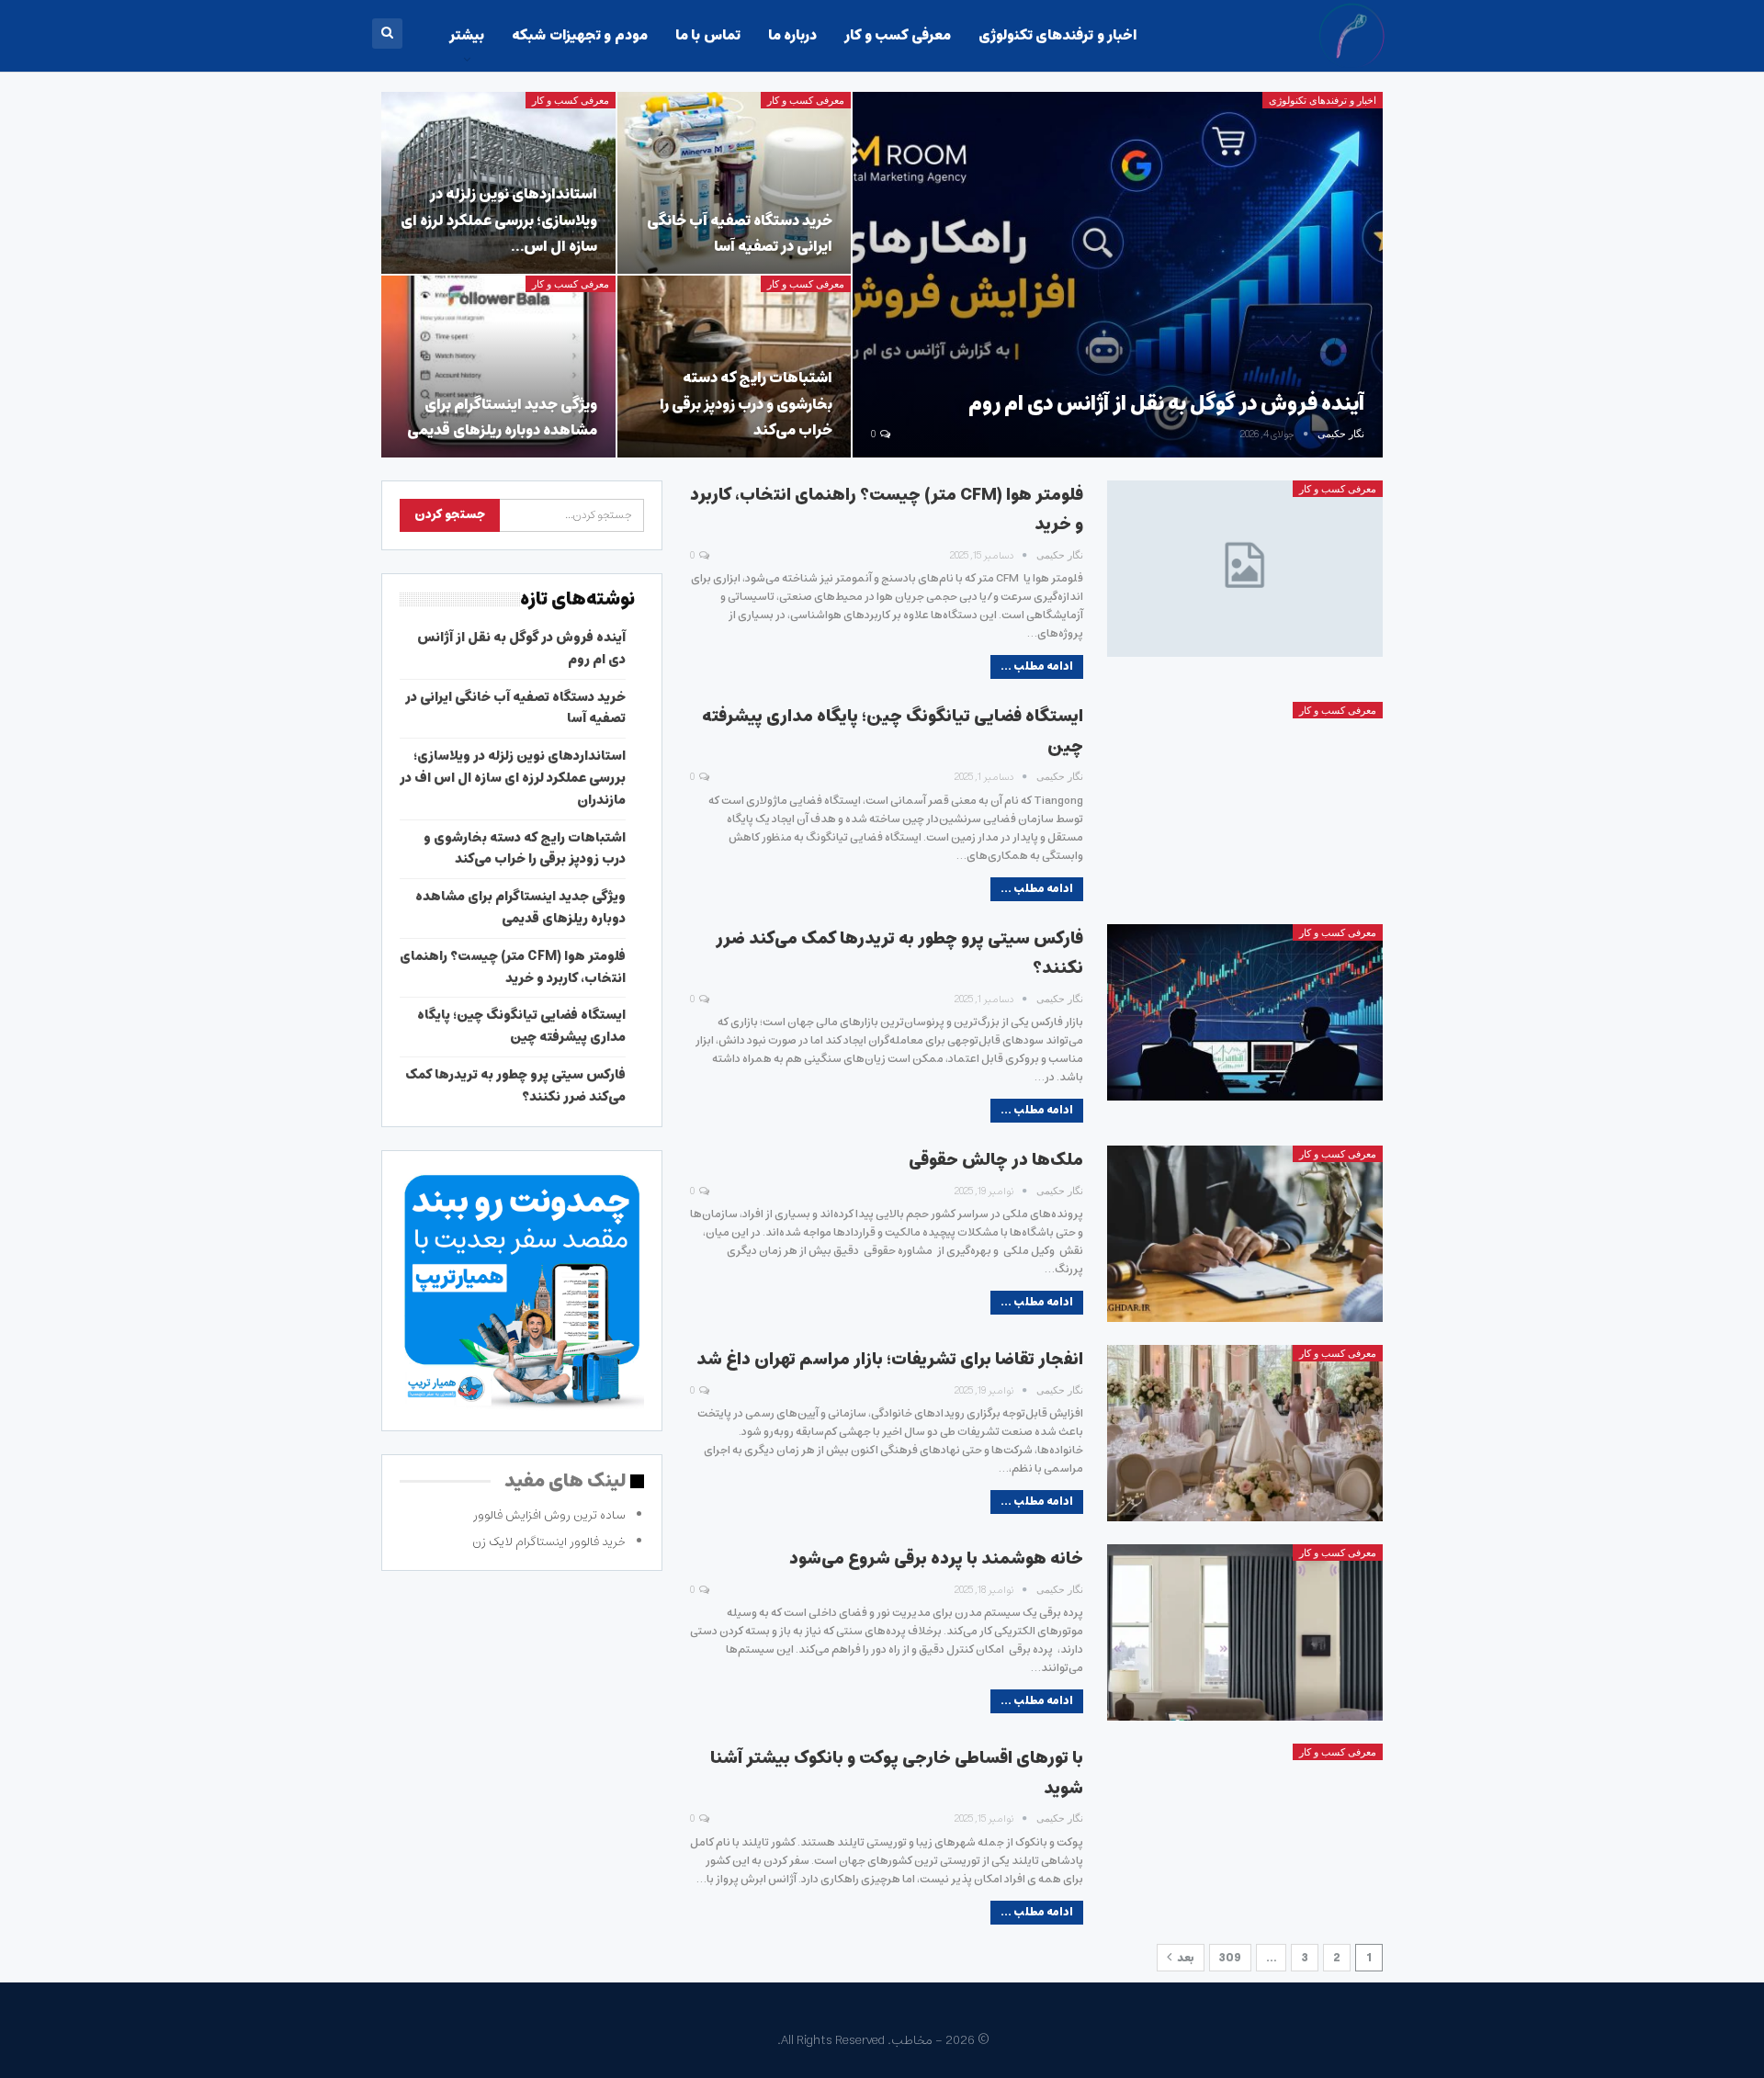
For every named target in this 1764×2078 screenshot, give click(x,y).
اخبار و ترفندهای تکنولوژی (1057, 35)
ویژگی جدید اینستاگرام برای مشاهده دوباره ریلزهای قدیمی (502, 418)
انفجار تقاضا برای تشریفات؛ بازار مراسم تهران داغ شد (890, 1360)
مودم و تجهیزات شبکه (579, 35)
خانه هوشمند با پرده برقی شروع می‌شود (936, 1559)
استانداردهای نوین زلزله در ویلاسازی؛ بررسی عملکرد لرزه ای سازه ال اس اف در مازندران (513, 778)
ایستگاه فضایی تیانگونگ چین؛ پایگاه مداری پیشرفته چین (521, 1026)
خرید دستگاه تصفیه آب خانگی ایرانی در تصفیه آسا (740, 234)
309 (1230, 1958)
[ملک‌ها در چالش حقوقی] (1245, 1234)
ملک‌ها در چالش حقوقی (996, 1160)
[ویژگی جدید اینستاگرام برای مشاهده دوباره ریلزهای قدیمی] (498, 367)
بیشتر (467, 35)
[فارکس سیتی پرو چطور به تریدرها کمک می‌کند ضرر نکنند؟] (1245, 1012)
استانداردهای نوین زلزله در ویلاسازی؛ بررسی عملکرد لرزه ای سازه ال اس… (499, 220)
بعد (1185, 1958)
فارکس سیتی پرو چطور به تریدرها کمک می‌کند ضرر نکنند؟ (515, 1086)
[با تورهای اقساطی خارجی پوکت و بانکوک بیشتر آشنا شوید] (1245, 1832)
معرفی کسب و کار (897, 35)
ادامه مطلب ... (1037, 666)
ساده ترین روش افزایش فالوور (549, 1515)
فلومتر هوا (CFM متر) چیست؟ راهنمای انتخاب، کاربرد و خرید (513, 967)
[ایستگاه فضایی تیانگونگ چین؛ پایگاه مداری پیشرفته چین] (1245, 790)
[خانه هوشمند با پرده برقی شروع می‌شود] (1245, 1632)
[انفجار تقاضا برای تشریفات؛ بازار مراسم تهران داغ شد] (1245, 1433)
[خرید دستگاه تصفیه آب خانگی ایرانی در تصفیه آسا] (735, 183)
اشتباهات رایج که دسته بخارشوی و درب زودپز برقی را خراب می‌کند (746, 404)
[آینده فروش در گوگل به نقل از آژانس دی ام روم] (1118, 275)
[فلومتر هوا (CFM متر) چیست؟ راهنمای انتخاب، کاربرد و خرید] (1245, 569)
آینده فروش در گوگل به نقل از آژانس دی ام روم (1166, 404)
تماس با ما (708, 35)
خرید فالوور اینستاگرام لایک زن (549, 1542)
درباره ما (792, 35)
